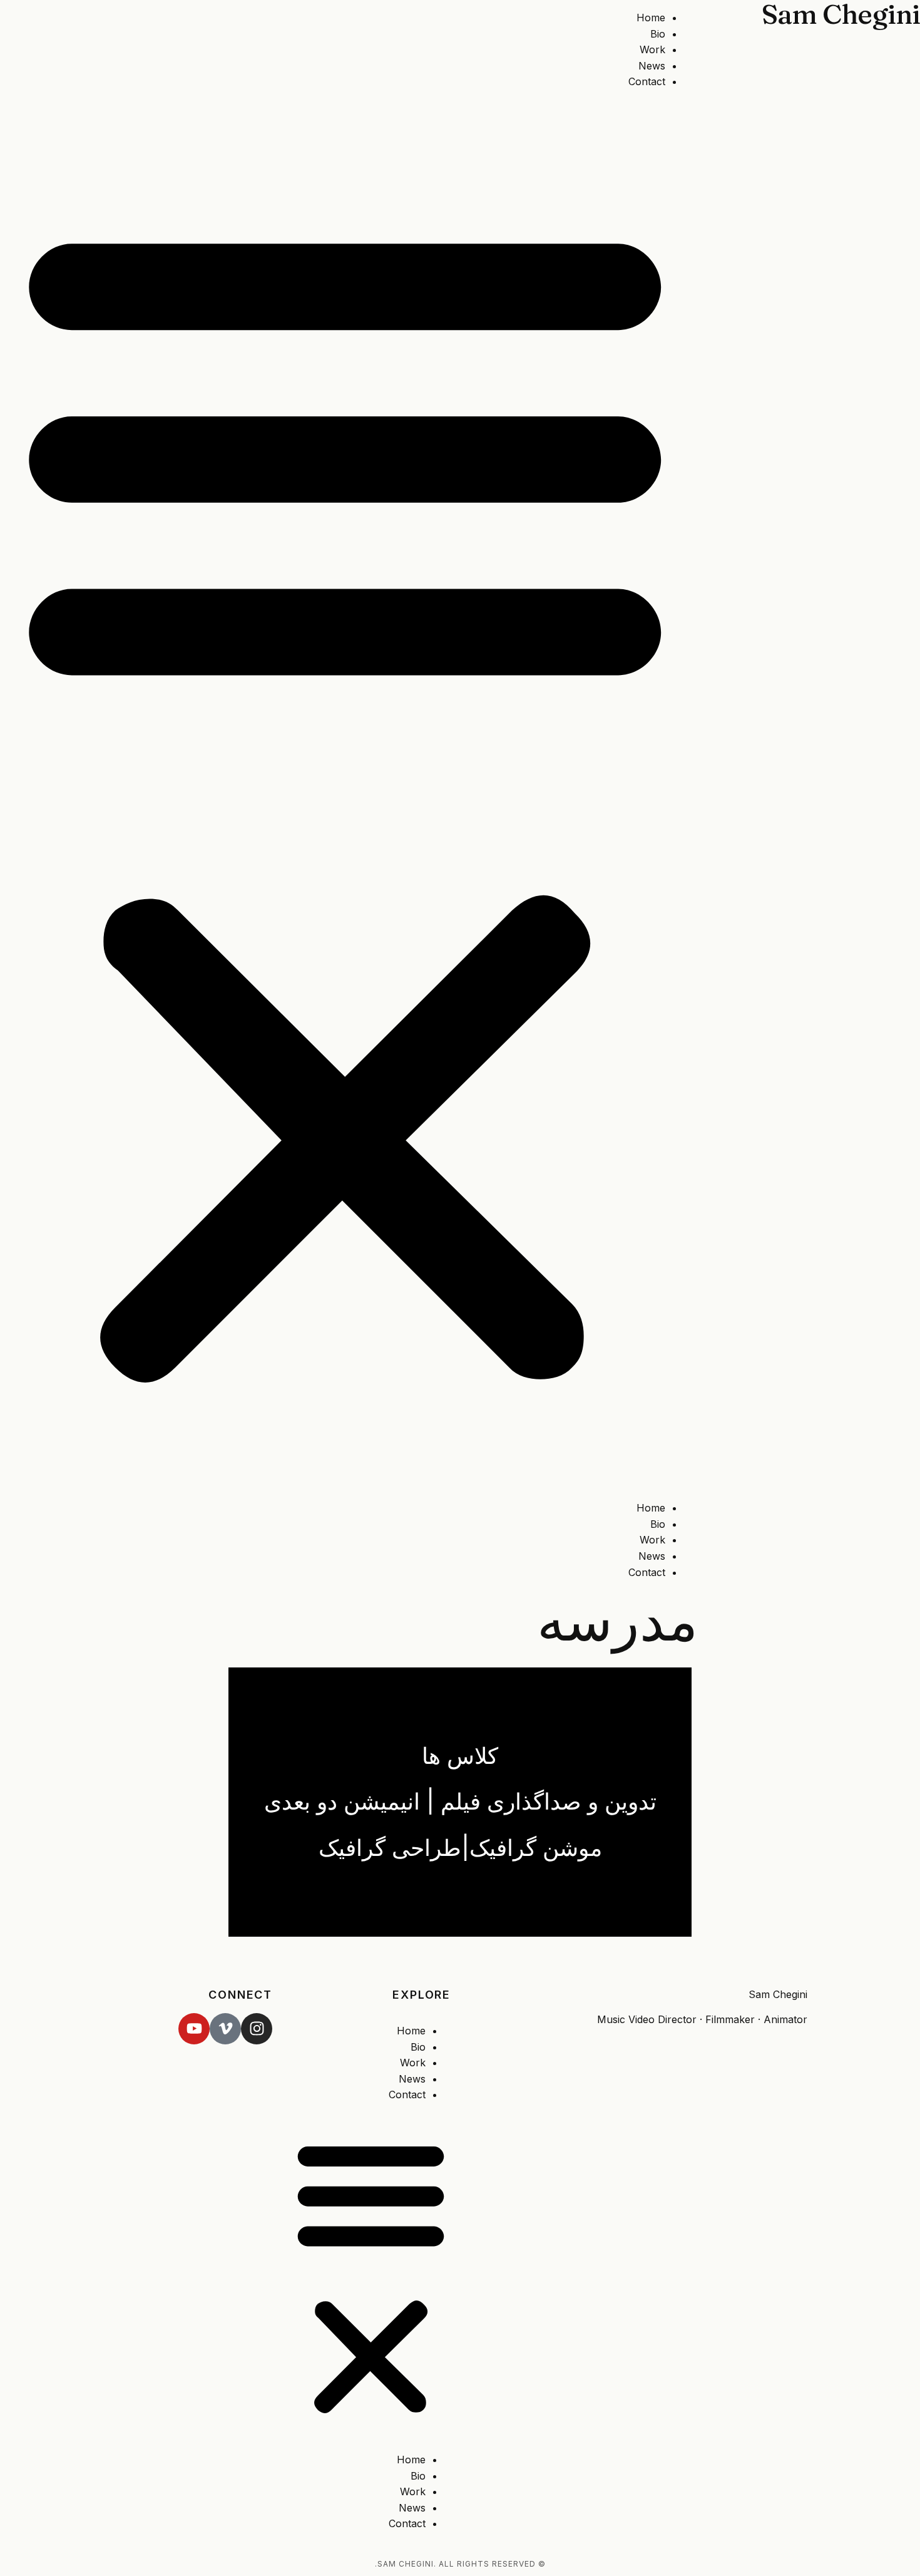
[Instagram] (257, 2029)
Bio (658, 34)
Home (651, 18)
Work (652, 49)
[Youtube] (194, 2029)
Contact (647, 81)
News (652, 66)
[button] (345, 795)
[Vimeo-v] (225, 2029)
